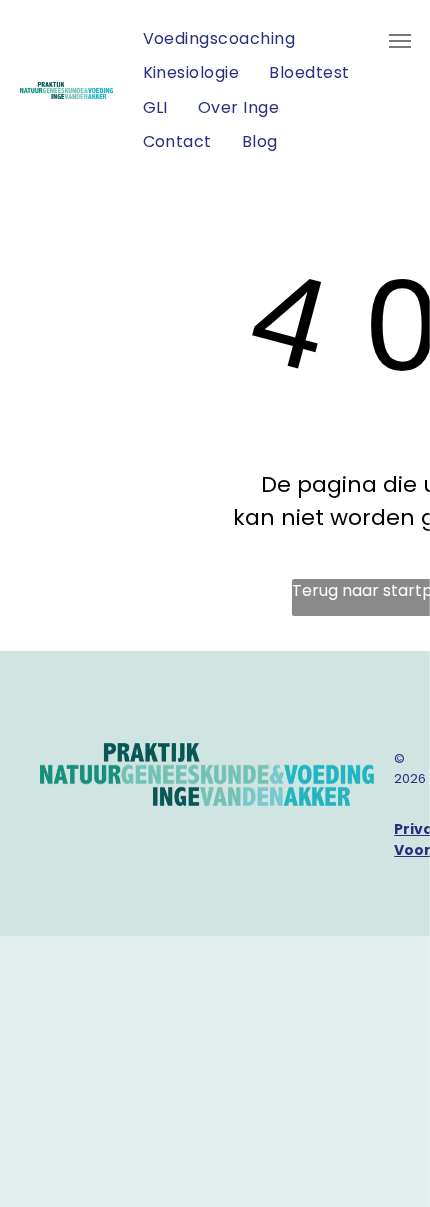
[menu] (400, 41)
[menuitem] (219, 39)
